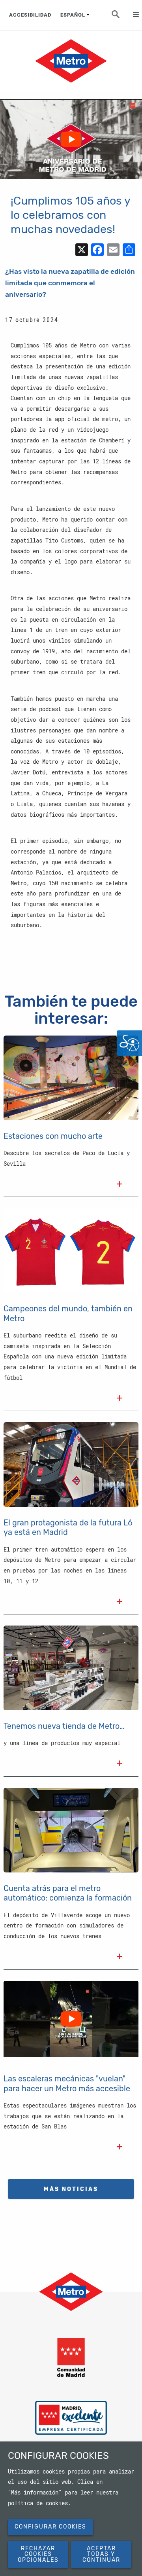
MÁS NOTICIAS (71, 2189)
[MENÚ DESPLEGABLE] (132, 15)
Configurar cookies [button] (50, 2527)
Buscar (120, 17)
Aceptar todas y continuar (101, 2554)
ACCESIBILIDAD (30, 15)
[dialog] (71, 2509)
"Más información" (35, 2493)
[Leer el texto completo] (120, 1185)
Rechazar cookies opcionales (38, 2554)
